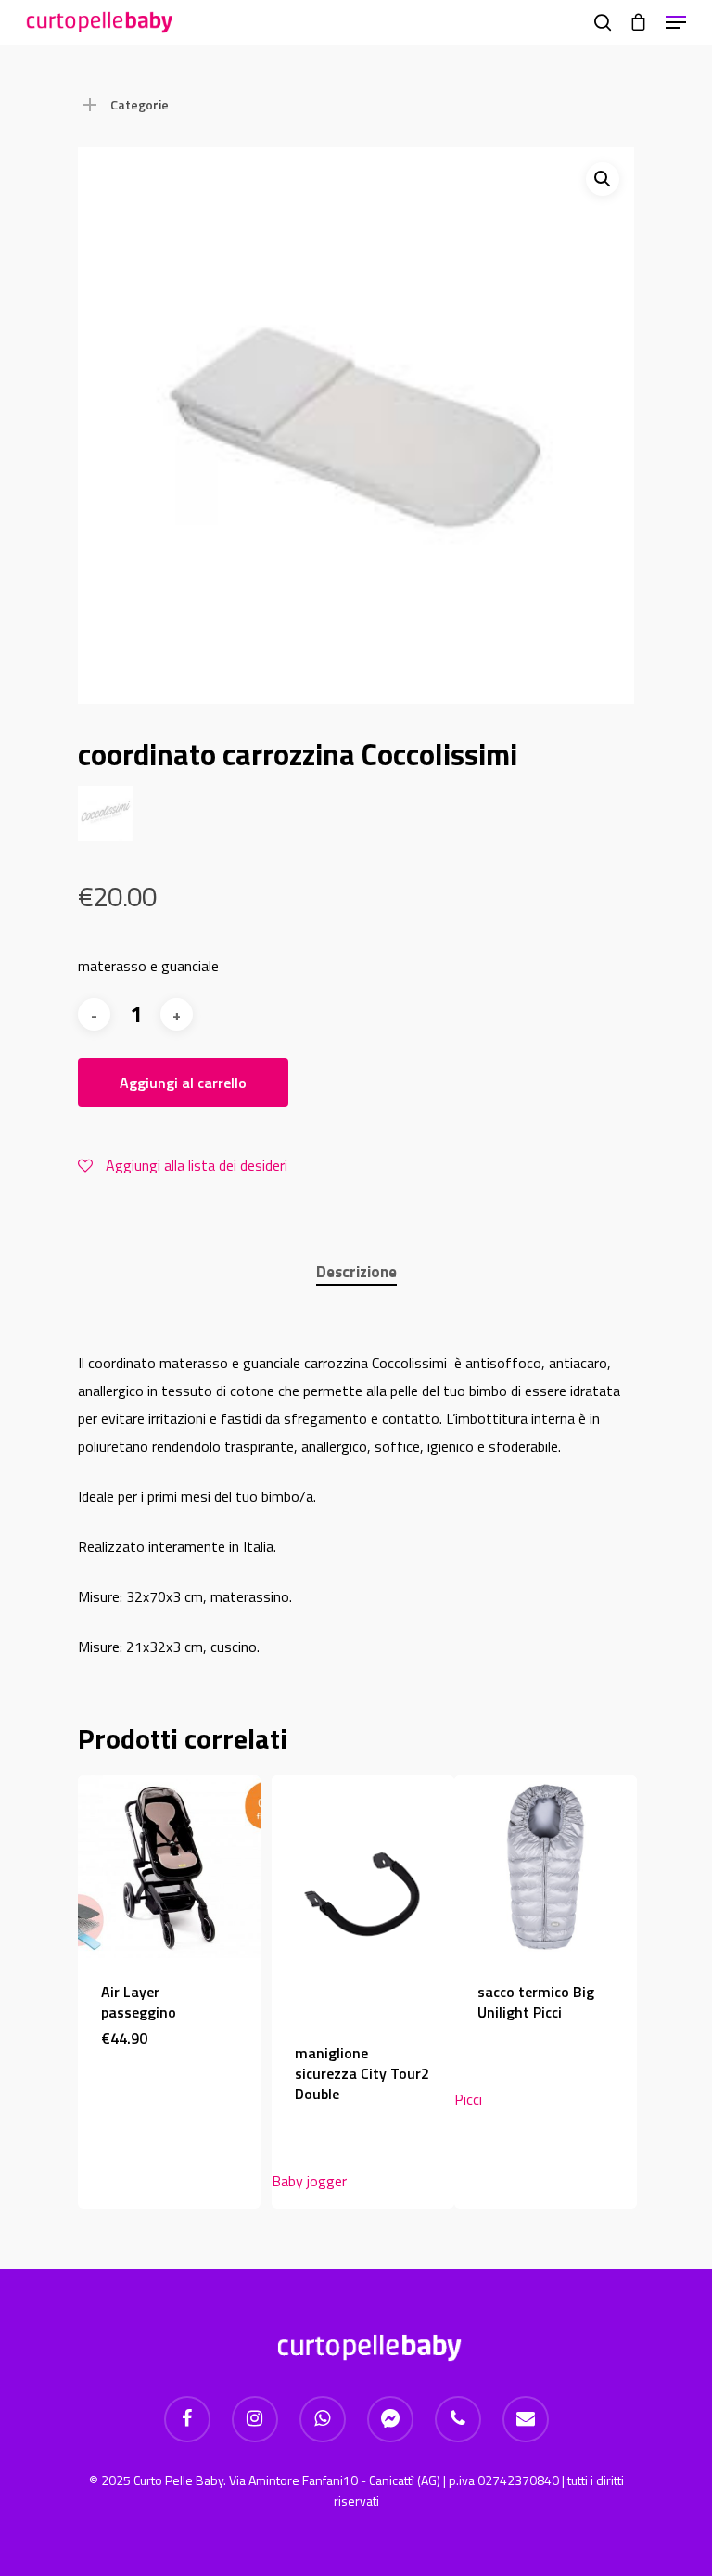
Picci (468, 2099)
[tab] (356, 1272)
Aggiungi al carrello (183, 1083)
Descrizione (356, 1272)
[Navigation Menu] (676, 22)
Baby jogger (309, 2181)
